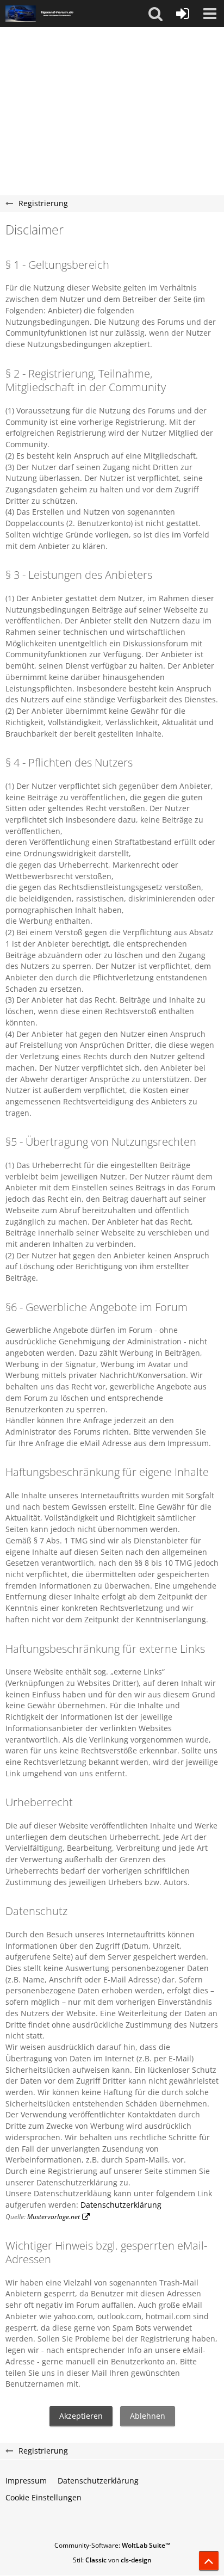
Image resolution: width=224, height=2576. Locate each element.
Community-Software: (112, 2545)
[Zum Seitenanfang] (209, 2561)
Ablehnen (148, 2416)
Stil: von (112, 2560)
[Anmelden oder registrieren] (183, 14)
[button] (155, 14)
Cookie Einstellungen (43, 2497)
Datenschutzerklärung (121, 2205)
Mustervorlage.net (54, 2217)
